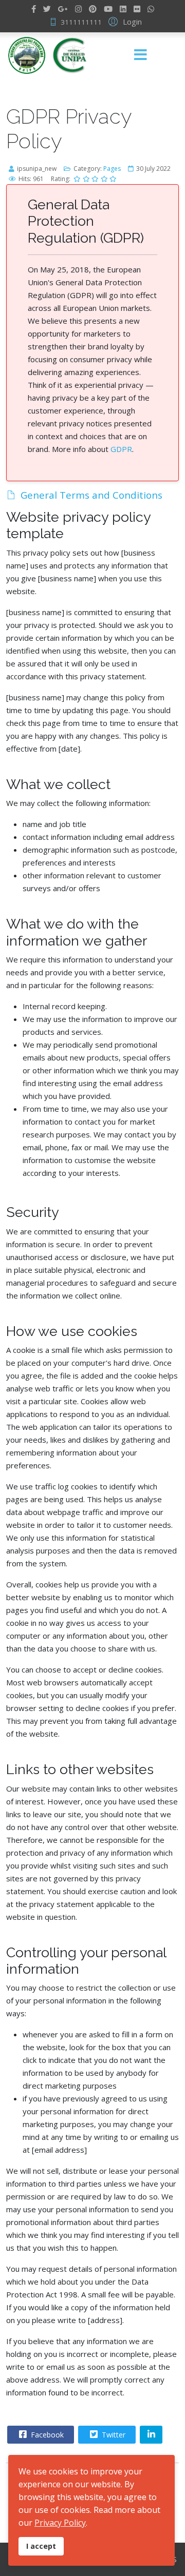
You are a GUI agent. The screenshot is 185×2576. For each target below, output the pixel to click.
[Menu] (140, 55)
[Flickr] (137, 9)
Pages (112, 169)
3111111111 (81, 22)
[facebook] (34, 9)
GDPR (121, 449)
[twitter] (47, 9)
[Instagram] (78, 9)
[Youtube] (108, 9)
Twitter (113, 2435)
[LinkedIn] (123, 9)
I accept (41, 2546)
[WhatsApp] (151, 9)
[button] (124, 21)
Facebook (46, 2435)
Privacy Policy (60, 2523)
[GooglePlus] (63, 9)
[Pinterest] (93, 9)
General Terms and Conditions (91, 495)
